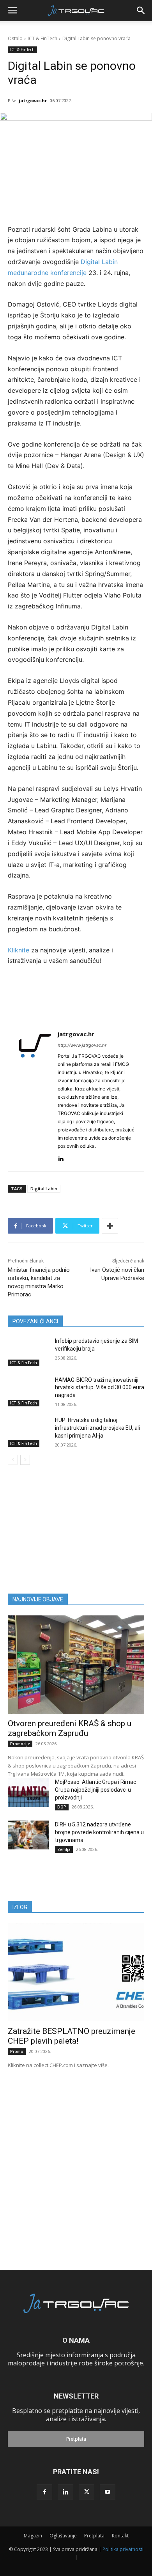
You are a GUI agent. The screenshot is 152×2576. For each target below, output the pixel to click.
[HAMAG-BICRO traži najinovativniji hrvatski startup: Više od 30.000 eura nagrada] (28, 1391)
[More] (110, 1226)
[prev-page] (13, 1460)
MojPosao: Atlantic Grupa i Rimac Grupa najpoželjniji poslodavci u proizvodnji (95, 1790)
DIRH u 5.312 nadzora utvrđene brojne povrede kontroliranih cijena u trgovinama (99, 1832)
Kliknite (19, 950)
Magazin (33, 2536)
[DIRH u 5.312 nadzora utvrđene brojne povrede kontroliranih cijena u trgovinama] (28, 1835)
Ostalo (15, 38)
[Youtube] (108, 2492)
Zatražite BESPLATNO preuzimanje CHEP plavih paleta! (72, 2036)
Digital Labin (44, 1189)
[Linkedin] (61, 1157)
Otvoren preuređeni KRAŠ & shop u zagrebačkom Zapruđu (70, 1728)
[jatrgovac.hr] (35, 1095)
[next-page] (25, 1460)
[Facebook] (44, 2492)
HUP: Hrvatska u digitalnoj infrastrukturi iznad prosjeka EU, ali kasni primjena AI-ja (97, 1428)
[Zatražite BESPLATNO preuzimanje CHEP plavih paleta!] (76, 1972)
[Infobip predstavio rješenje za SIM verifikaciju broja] (28, 1352)
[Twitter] (87, 2492)
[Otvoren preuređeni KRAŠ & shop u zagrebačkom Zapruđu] (76, 1665)
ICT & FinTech (42, 38)
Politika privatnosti (123, 2549)
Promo (17, 2051)
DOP (62, 1807)
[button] (12, 11)
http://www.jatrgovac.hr (82, 1045)
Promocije (20, 1744)
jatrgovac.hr (33, 100)
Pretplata (76, 2439)
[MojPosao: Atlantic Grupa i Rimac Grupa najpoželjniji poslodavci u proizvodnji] (28, 1792)
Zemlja (64, 1849)
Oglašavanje (63, 2536)
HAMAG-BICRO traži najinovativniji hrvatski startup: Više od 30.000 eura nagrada (100, 1387)
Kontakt (120, 2536)
